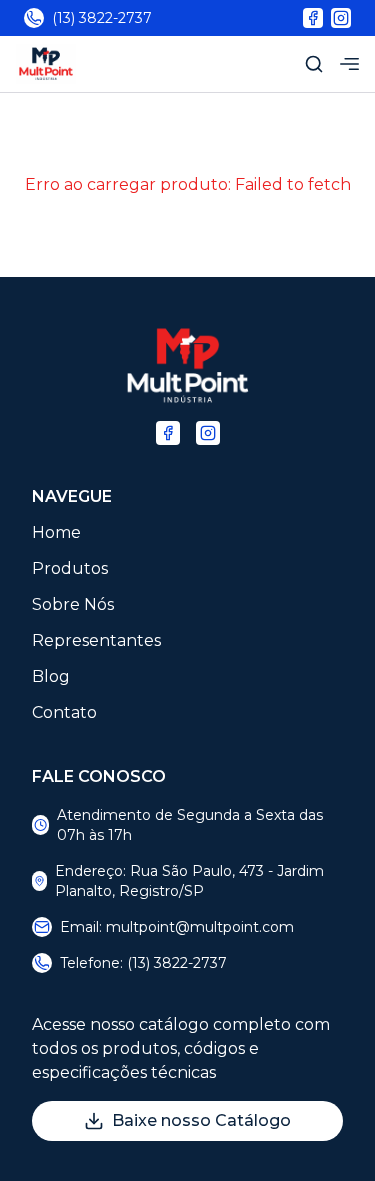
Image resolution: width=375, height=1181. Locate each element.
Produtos (70, 568)
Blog (51, 676)
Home (56, 532)
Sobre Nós (73, 604)
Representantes (96, 640)
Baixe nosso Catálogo (201, 1120)
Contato (64, 712)
